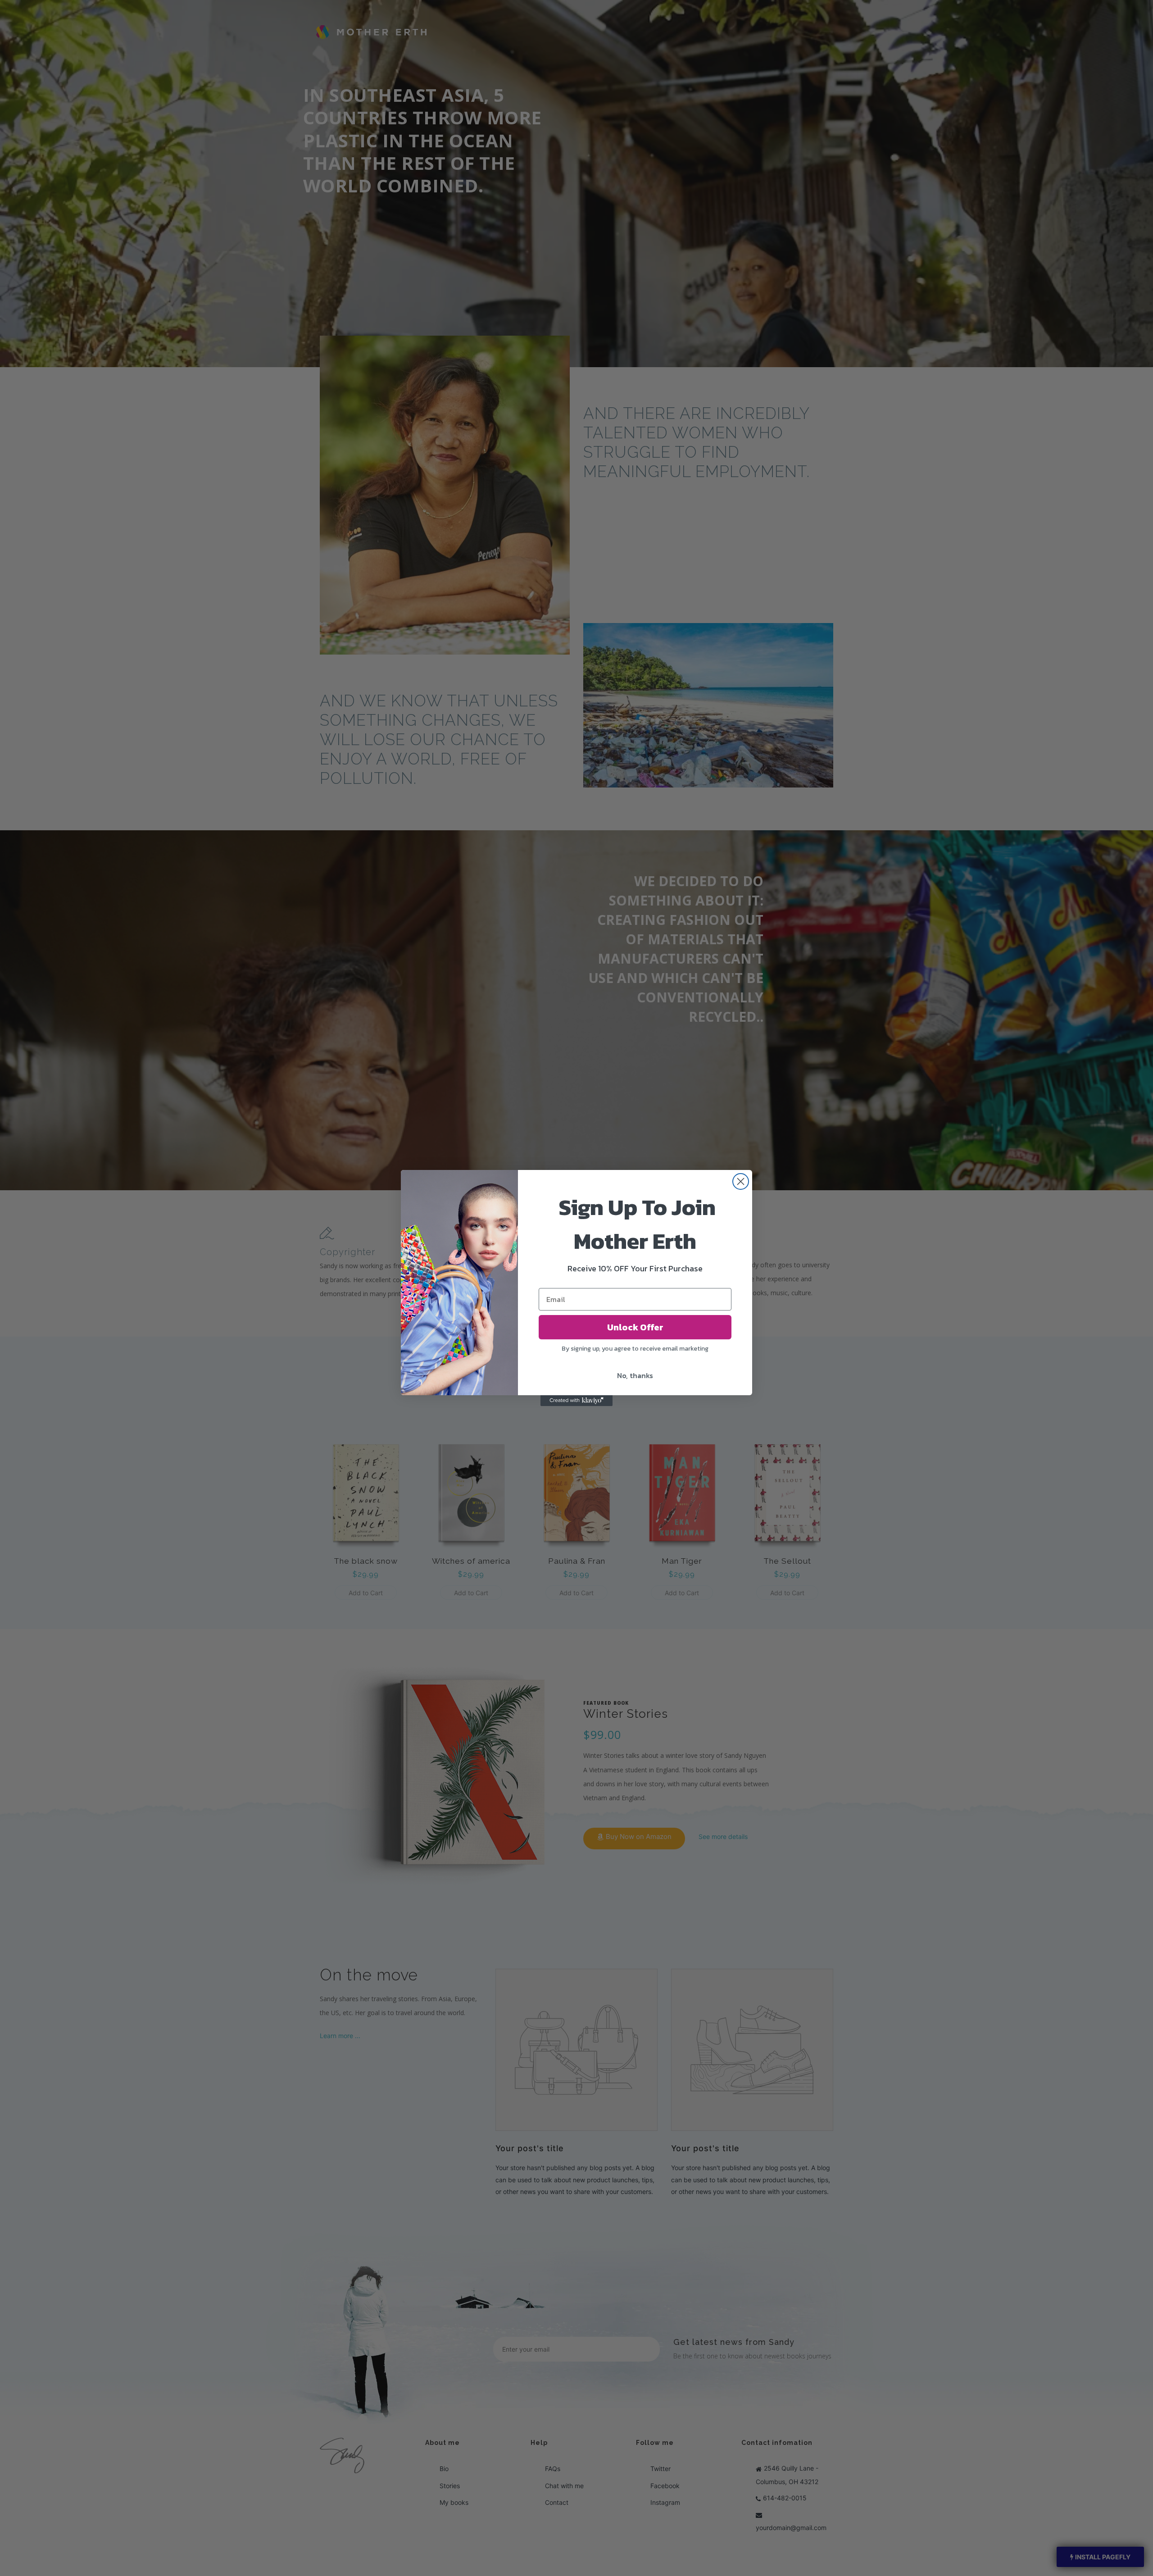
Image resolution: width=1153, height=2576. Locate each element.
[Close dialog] (741, 1181)
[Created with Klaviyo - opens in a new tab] (576, 1401)
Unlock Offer (635, 1327)
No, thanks (635, 1375)
